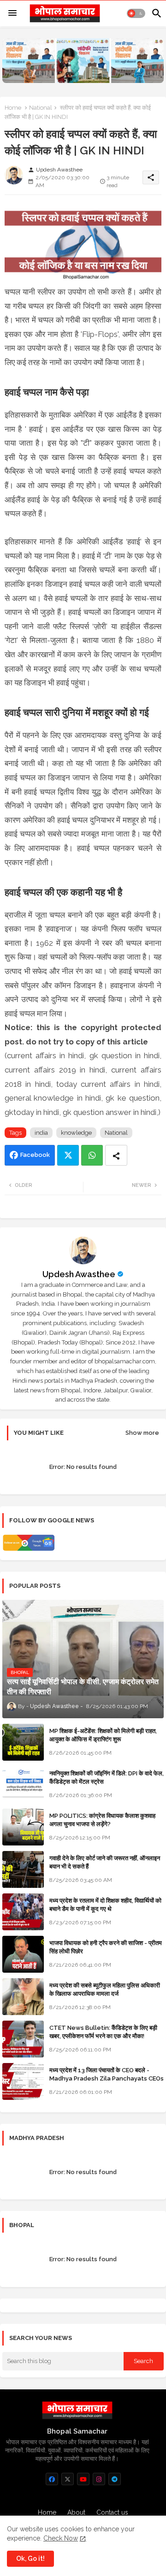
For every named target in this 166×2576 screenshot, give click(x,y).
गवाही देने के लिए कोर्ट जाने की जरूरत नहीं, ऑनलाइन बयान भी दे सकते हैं (105, 1862)
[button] (136, 13)
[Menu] (12, 13)
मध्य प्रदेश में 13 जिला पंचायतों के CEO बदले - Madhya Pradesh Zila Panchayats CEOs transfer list (107, 2078)
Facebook (35, 1155)
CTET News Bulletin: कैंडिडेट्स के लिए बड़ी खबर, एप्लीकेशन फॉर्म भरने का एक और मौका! (103, 2032)
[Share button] (116, 1155)
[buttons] (52, 2479)
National (41, 108)
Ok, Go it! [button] (30, 2558)
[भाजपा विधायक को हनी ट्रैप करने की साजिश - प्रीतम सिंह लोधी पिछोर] (23, 1954)
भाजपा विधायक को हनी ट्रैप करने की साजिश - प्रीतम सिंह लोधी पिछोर (106, 1947)
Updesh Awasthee (79, 1274)
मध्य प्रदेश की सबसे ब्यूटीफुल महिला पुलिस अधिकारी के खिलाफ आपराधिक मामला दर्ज (105, 1989)
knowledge (76, 1133)
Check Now (61, 2538)
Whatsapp (92, 1155)
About (76, 2512)
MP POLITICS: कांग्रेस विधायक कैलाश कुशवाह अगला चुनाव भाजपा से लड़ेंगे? (102, 1820)
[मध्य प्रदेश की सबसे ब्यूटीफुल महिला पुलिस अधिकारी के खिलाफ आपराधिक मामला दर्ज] (23, 1997)
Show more (142, 1433)
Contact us (112, 2512)
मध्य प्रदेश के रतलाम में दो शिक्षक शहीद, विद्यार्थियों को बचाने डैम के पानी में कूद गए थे (105, 1905)
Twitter (68, 1155)
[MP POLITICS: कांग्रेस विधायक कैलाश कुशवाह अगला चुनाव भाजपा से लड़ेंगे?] (23, 1827)
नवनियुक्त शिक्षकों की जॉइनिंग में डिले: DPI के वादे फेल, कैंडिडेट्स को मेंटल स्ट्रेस (107, 1777)
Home (13, 108)
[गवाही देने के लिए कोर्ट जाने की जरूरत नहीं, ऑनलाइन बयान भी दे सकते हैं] (23, 1869)
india (41, 1133)
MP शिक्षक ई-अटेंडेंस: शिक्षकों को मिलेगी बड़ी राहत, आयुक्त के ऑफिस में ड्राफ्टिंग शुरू (103, 1735)
